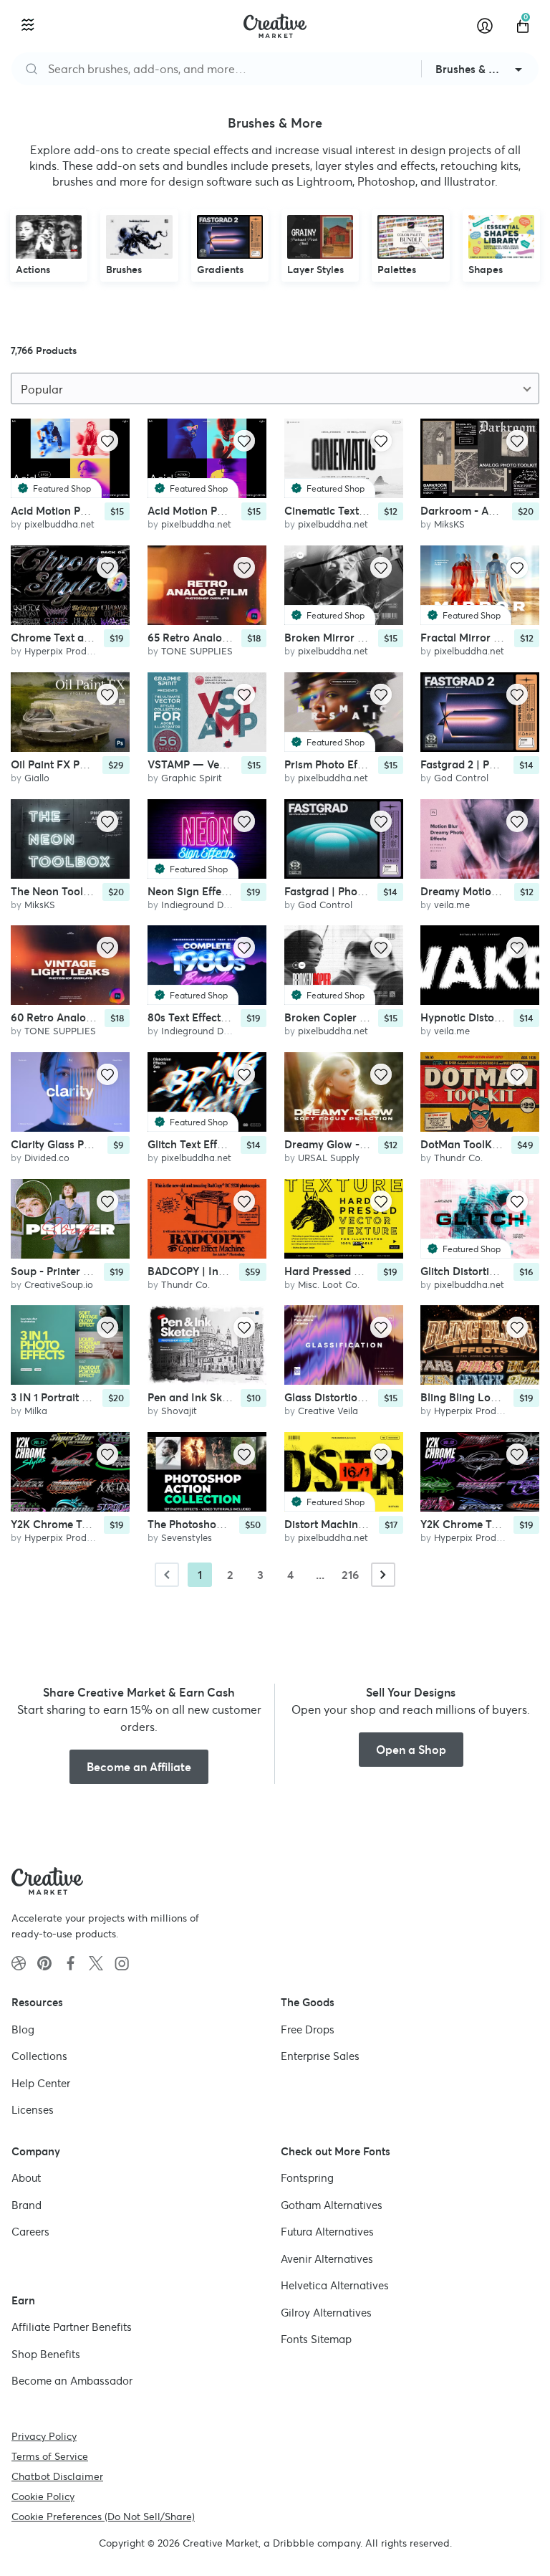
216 (350, 1575)
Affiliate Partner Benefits (72, 2327)
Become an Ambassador (72, 2381)
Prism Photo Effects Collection (360, 764)
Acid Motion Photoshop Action (223, 511)
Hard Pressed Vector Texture (355, 1270)
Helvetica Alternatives (335, 2285)
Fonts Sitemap (316, 2339)
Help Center (41, 2083)
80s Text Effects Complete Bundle (231, 1017)
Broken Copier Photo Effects (355, 1017)
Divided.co (47, 1157)
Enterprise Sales (320, 2056)
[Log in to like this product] (107, 441)
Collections (39, 2056)
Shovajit (179, 1411)
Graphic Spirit (192, 777)
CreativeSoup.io (59, 1284)
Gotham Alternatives (332, 2204)
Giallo (37, 777)
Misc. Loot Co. (329, 1284)
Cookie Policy (43, 2496)
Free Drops (308, 2029)
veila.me (452, 904)
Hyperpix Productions (71, 651)
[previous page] (167, 1575)
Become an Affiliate (139, 1767)
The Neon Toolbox (56, 891)
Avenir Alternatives (327, 2258)
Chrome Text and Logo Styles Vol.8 (98, 638)
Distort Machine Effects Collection (369, 1523)
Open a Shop (411, 1750)
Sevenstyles (187, 1537)
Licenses (33, 2110)
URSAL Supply (329, 1157)
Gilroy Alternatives (326, 2312)
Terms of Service (50, 2456)
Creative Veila (328, 1411)
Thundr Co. (458, 1157)
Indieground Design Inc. (213, 904)
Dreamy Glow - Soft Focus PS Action (375, 1144)
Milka (36, 1411)
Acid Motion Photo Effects (75, 511)
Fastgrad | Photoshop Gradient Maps (376, 891)
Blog (23, 2029)
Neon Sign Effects (192, 891)
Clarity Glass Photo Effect (74, 1144)
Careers (30, 2232)
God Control (461, 777)
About (26, 2178)
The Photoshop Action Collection (230, 1523)
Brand (26, 2204)
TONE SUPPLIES (197, 651)
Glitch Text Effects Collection (219, 1144)
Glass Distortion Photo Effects (358, 1397)
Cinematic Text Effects (340, 511)
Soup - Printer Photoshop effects (92, 1270)
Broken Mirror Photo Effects (354, 638)
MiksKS (449, 524)
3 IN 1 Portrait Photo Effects (79, 1397)
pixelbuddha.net (59, 524)
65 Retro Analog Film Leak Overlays (237, 638)
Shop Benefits (46, 2353)
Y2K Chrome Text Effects (72, 1523)
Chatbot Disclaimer (57, 2476)
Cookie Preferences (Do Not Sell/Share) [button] (103, 2516)
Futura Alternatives (327, 2232)
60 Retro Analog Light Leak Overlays (103, 1017)
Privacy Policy (44, 2436)
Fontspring (307, 2178)
